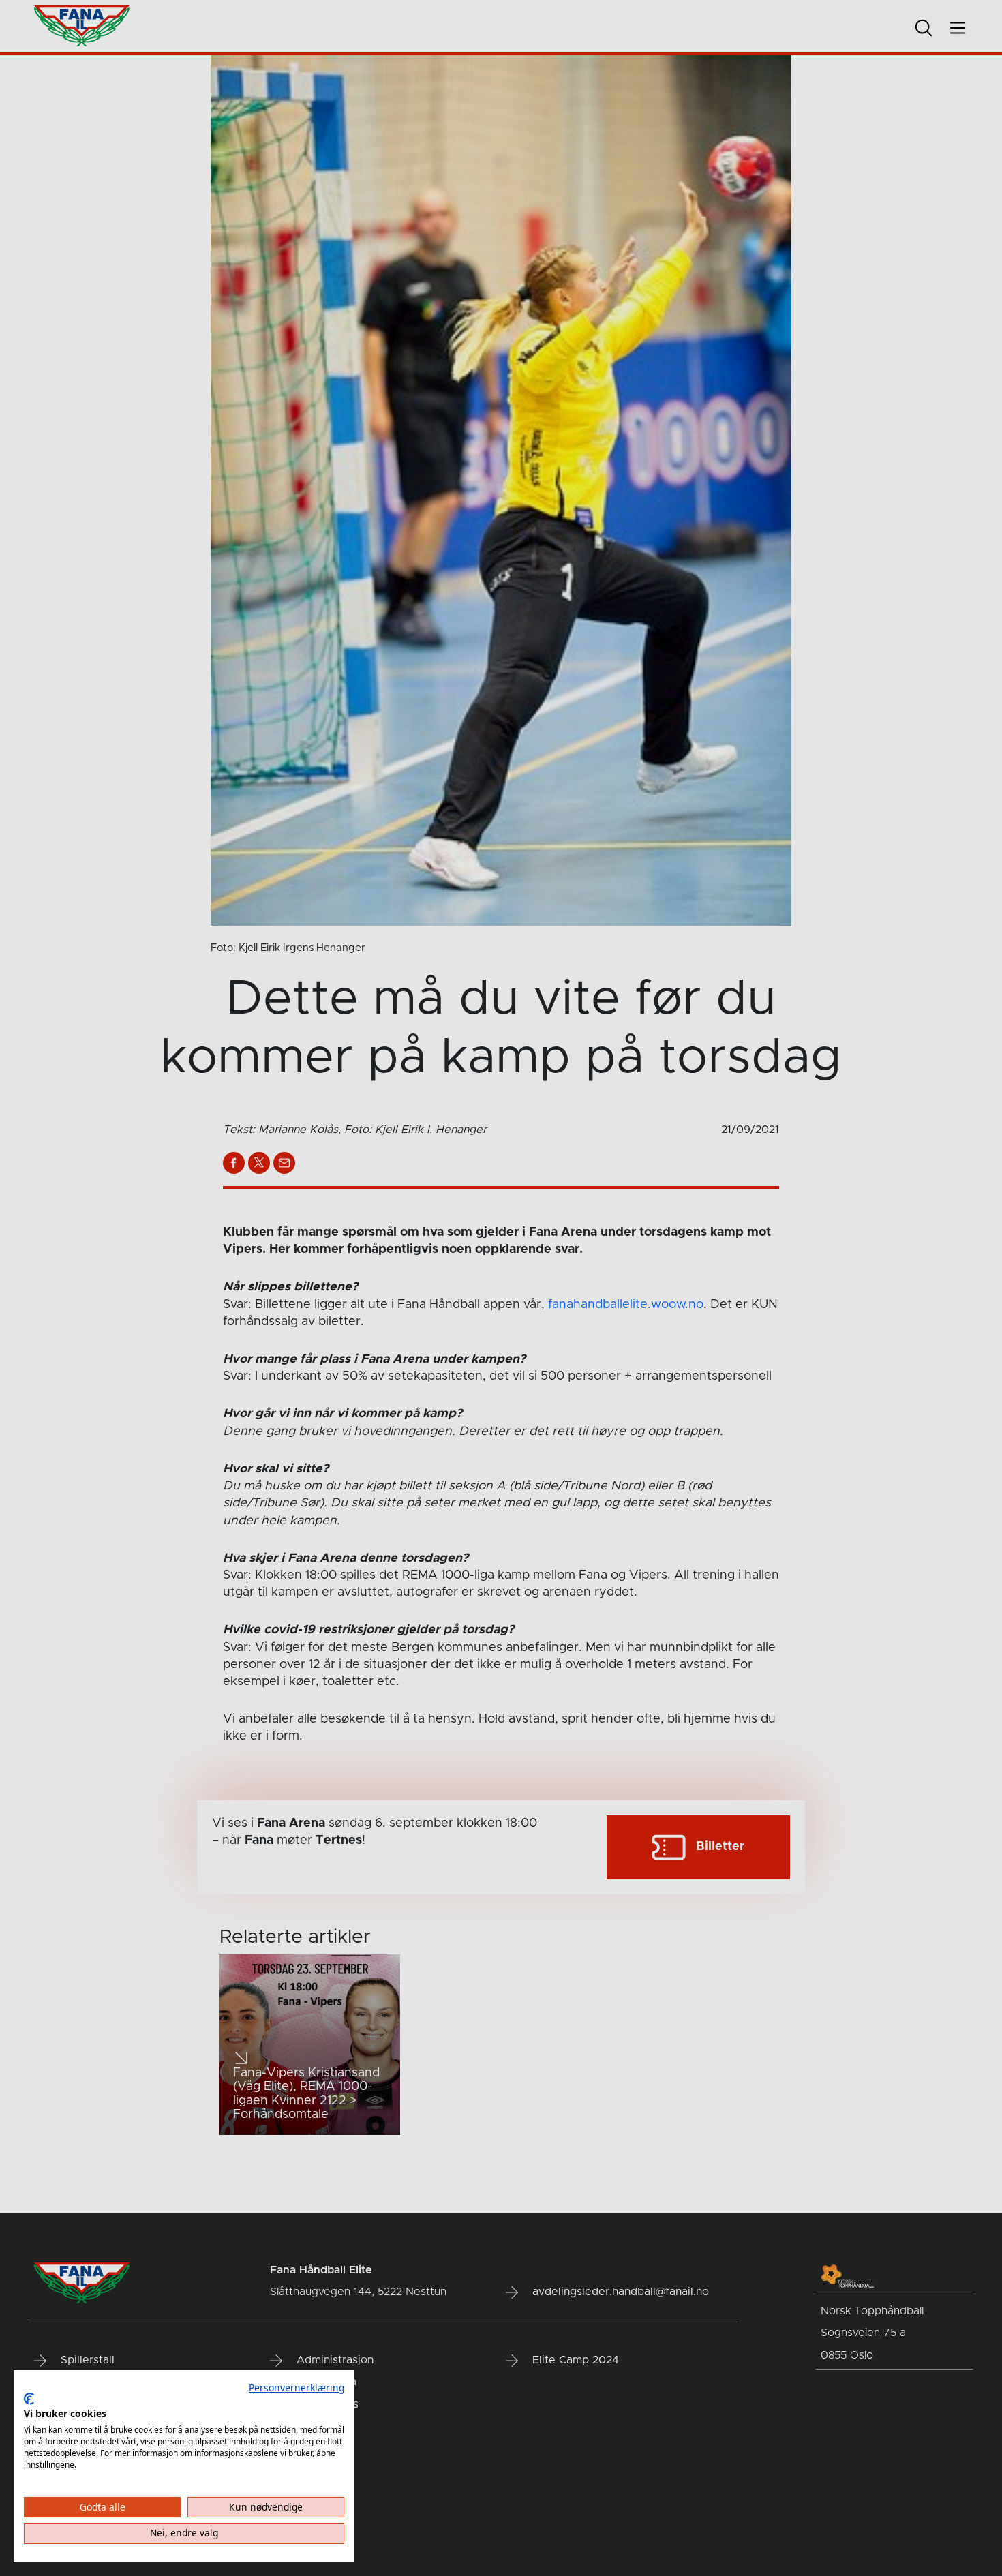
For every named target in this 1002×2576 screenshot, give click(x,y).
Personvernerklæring (297, 2388)
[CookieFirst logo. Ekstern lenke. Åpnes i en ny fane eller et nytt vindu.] (29, 2399)
